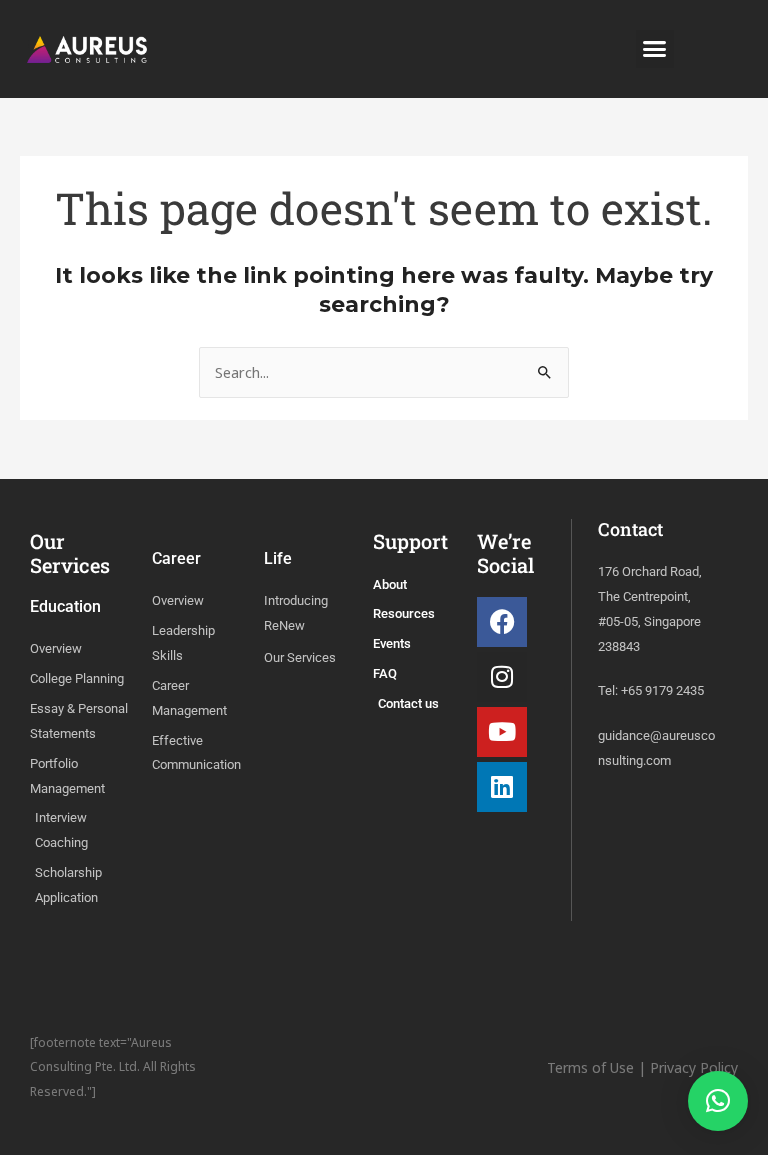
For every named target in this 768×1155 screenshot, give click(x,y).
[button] (655, 49)
